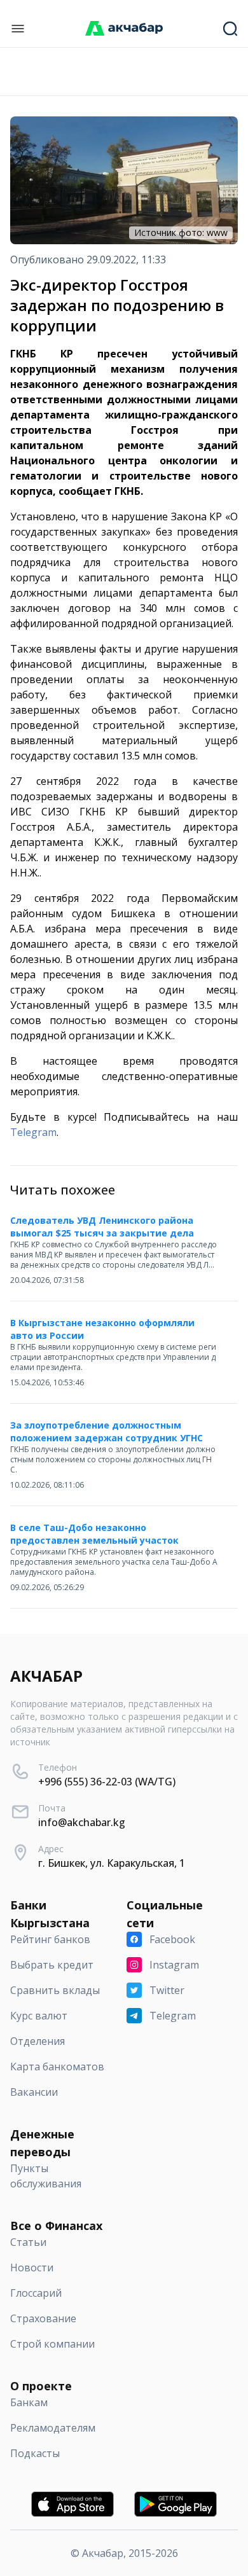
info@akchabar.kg (82, 1822)
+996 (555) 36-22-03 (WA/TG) (107, 1782)
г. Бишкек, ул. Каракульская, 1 (112, 1863)
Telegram (33, 1132)
